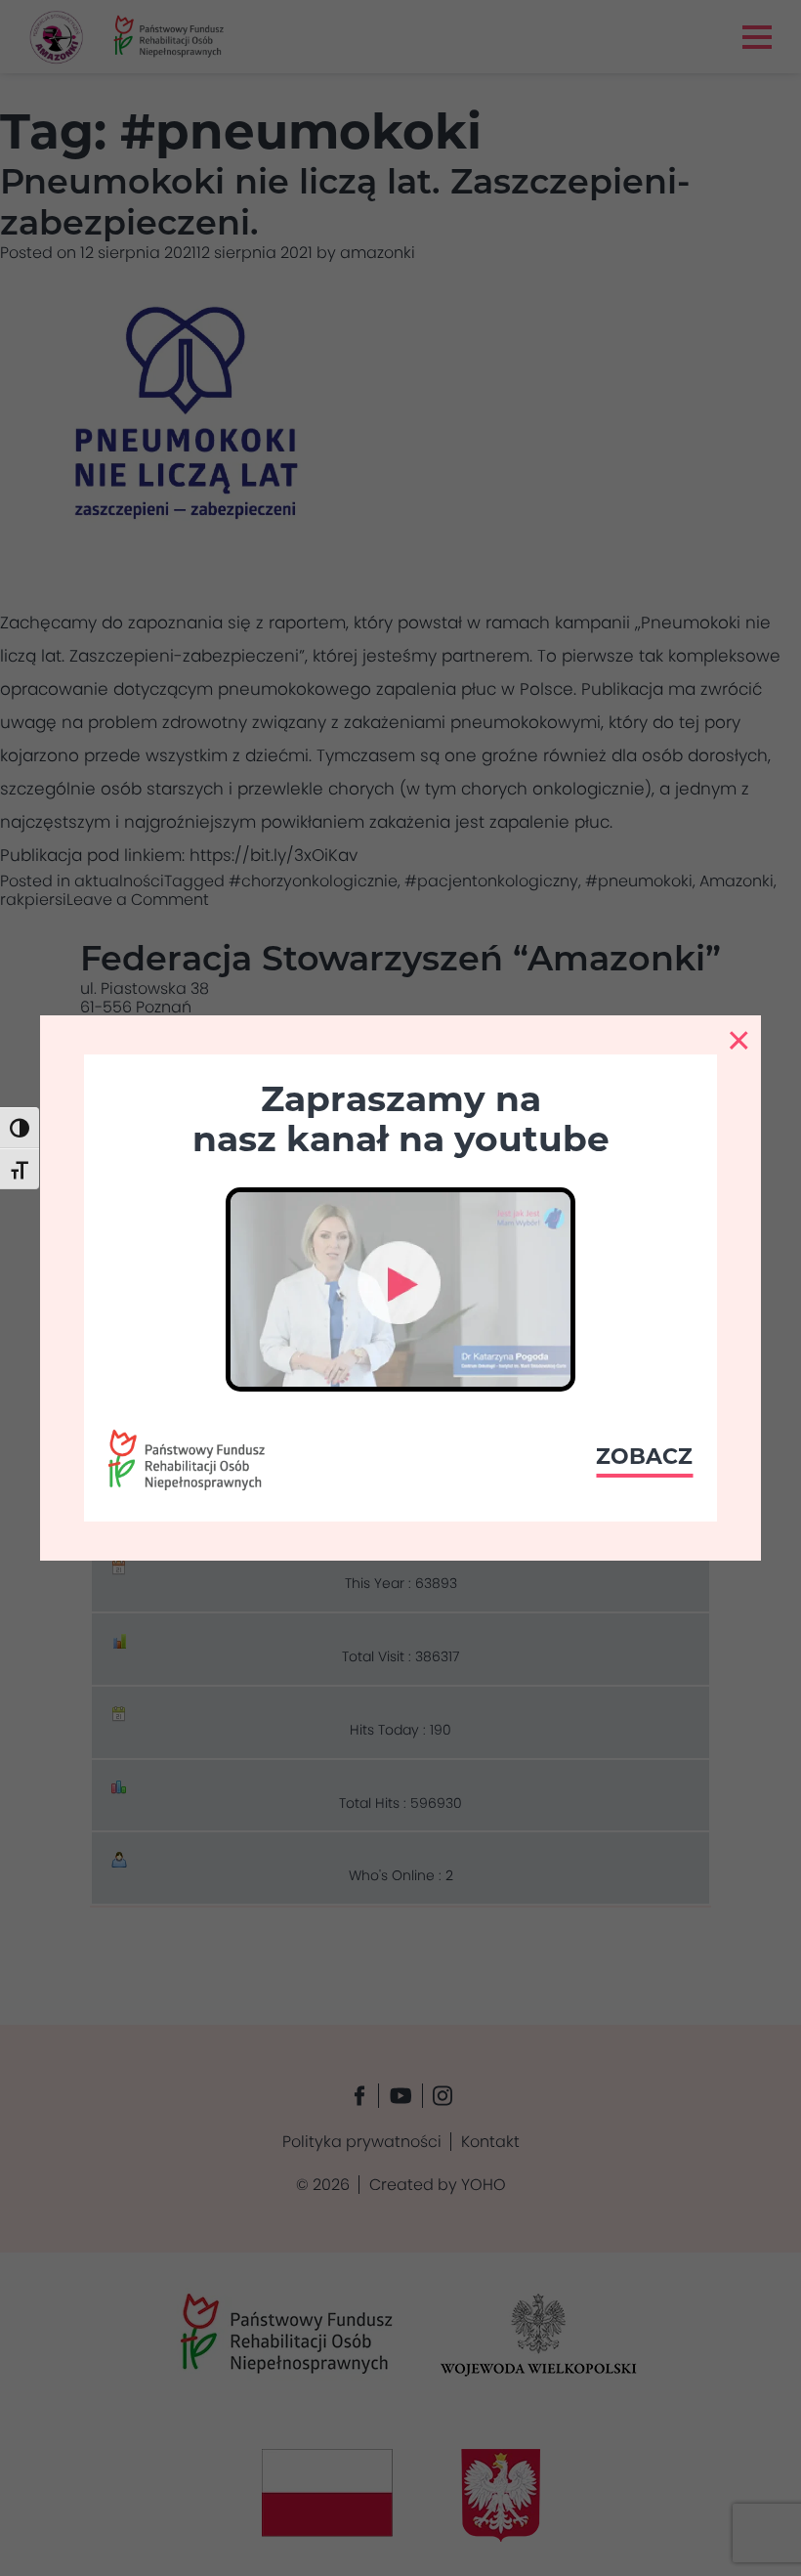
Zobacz (644, 1457)
